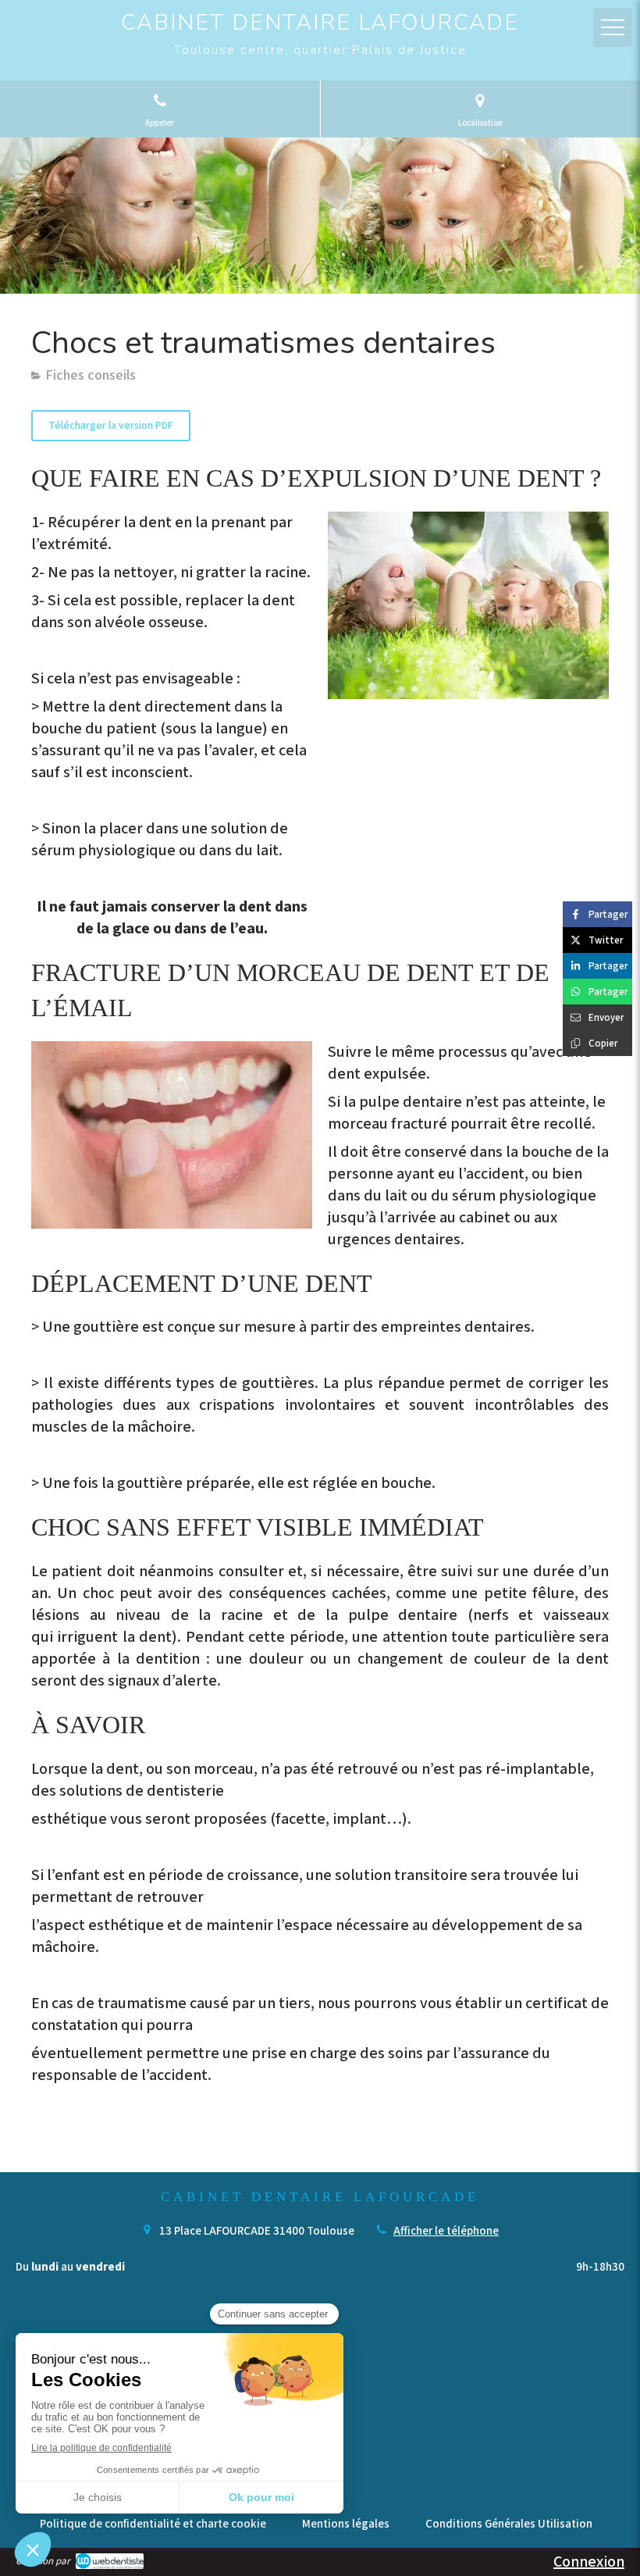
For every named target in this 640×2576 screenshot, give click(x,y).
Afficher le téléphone (446, 2231)
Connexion (589, 2562)
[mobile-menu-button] (613, 27)
